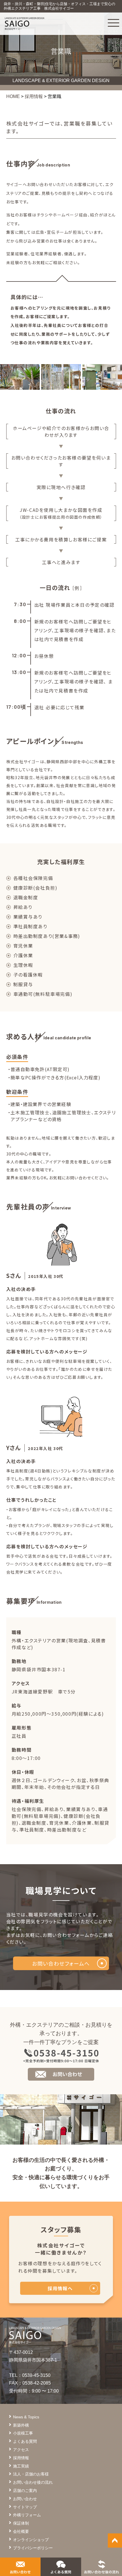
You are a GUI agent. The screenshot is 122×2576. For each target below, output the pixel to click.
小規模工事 (23, 2433)
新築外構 (21, 2425)
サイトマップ (25, 2507)
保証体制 (21, 2523)
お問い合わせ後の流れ (33, 2482)
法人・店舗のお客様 (31, 2474)
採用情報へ (60, 2288)
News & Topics (26, 2417)
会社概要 (21, 2531)
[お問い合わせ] (20, 2570)
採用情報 (21, 2458)
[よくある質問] (61, 2570)
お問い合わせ (25, 2499)
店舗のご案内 (25, 2491)
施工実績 (21, 2466)
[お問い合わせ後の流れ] (101, 2570)
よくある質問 (25, 2441)
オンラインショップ (31, 2540)
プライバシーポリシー (33, 2548)
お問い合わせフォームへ (61, 1963)
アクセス (21, 2450)
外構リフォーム (27, 2515)
